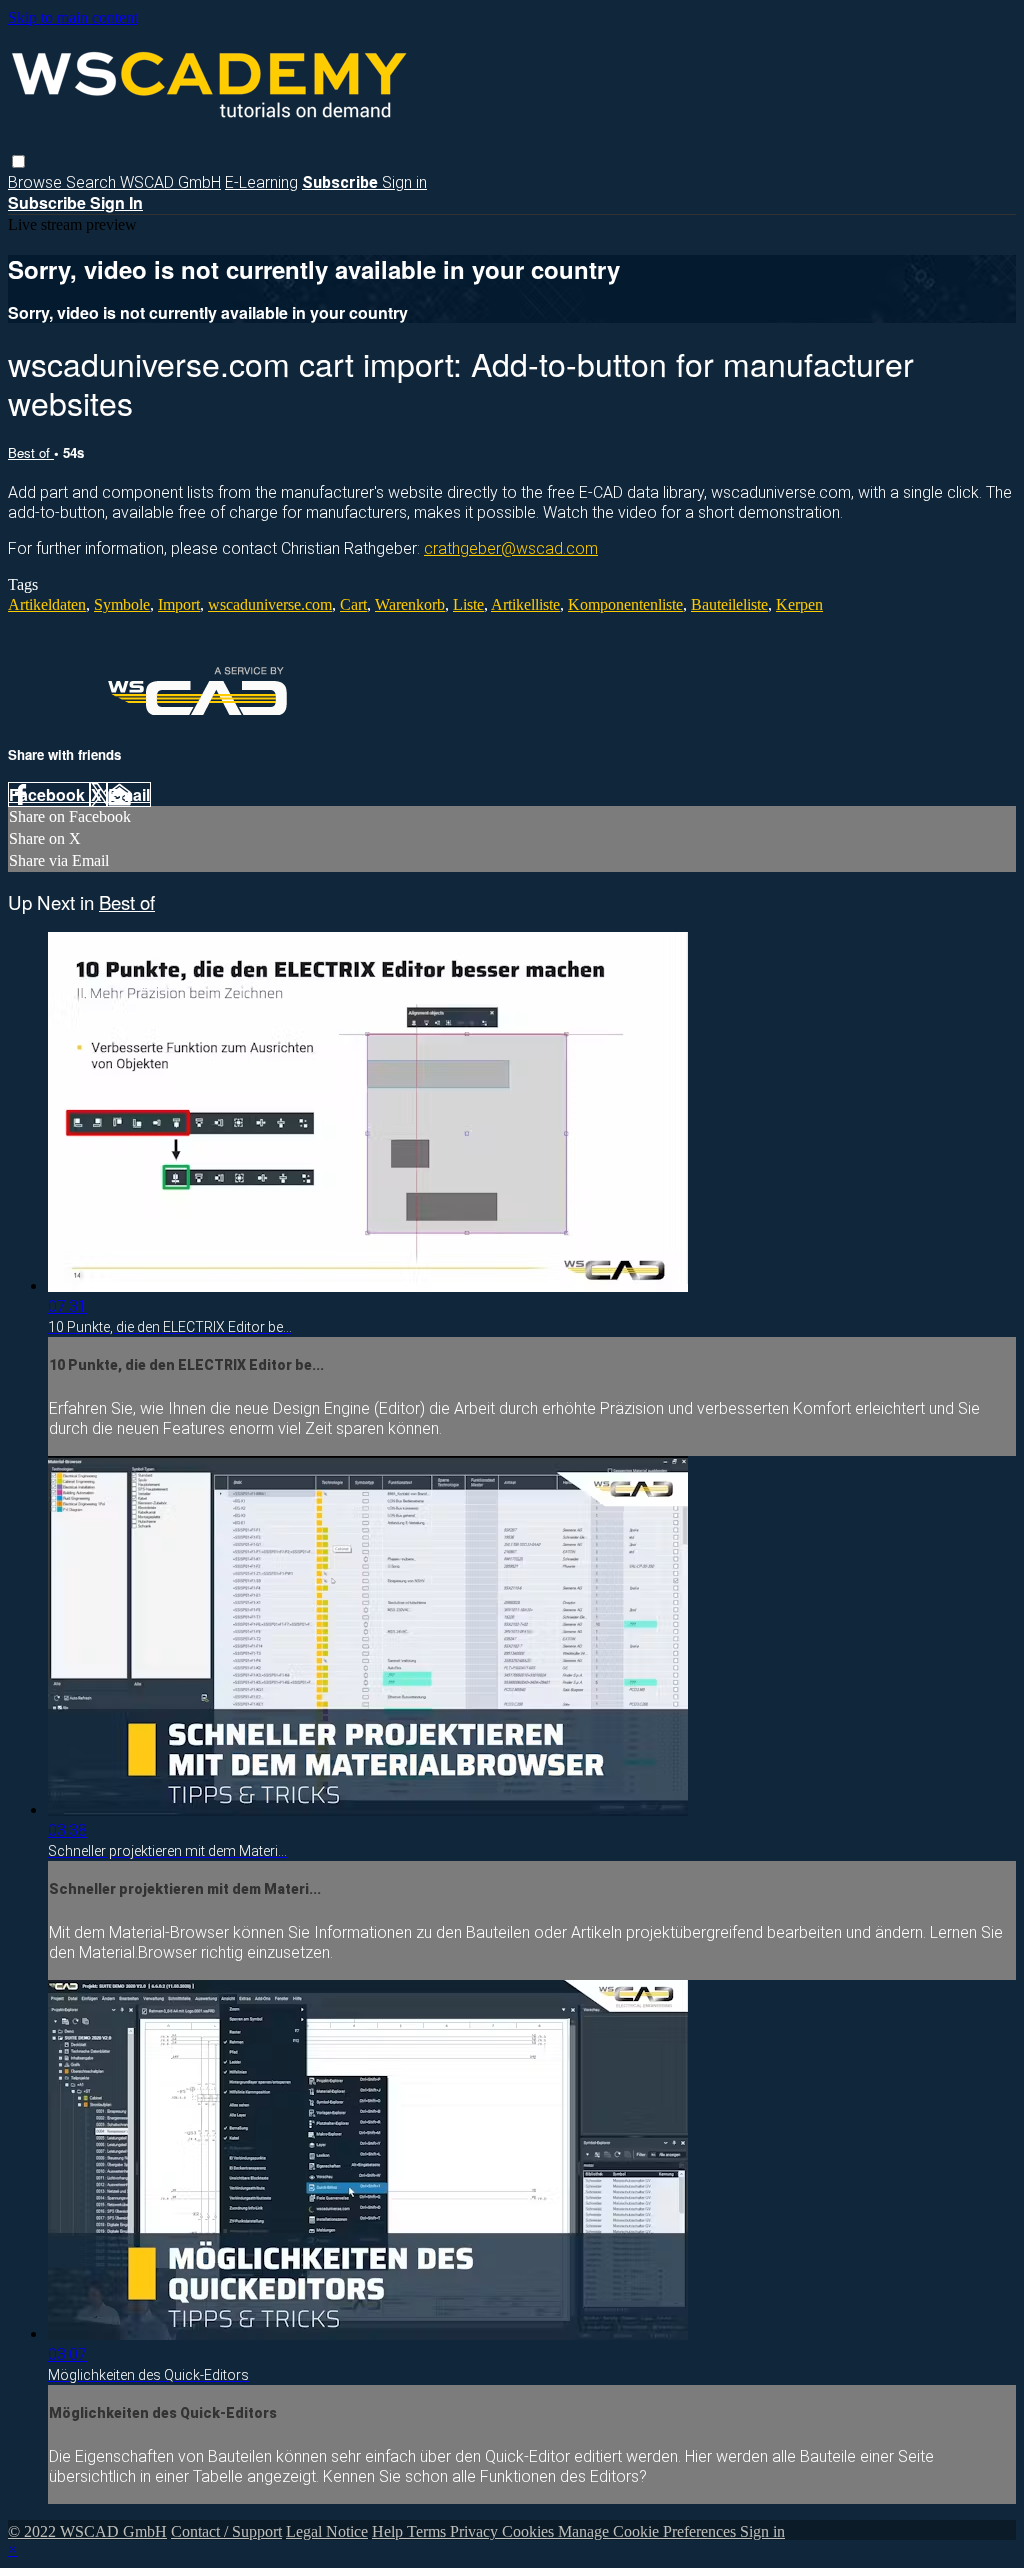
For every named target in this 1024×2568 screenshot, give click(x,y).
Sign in (404, 182)
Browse (37, 182)
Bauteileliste (729, 604)
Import (179, 604)
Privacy (476, 2531)
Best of (31, 452)
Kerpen (799, 604)
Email (129, 794)
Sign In (116, 202)
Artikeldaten (47, 604)
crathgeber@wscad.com (511, 548)
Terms (428, 2531)
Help (389, 2531)
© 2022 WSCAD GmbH (87, 2531)
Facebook (49, 794)
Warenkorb (410, 604)
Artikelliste (525, 604)
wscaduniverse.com (270, 604)
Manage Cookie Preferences (649, 2531)
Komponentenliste (625, 604)
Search (93, 182)
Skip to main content (73, 17)
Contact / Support (226, 2531)
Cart (353, 604)
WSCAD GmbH (170, 182)
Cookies (530, 2531)
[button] (18, 161)
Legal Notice (327, 2531)
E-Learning (261, 182)
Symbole (122, 604)
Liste (468, 604)
